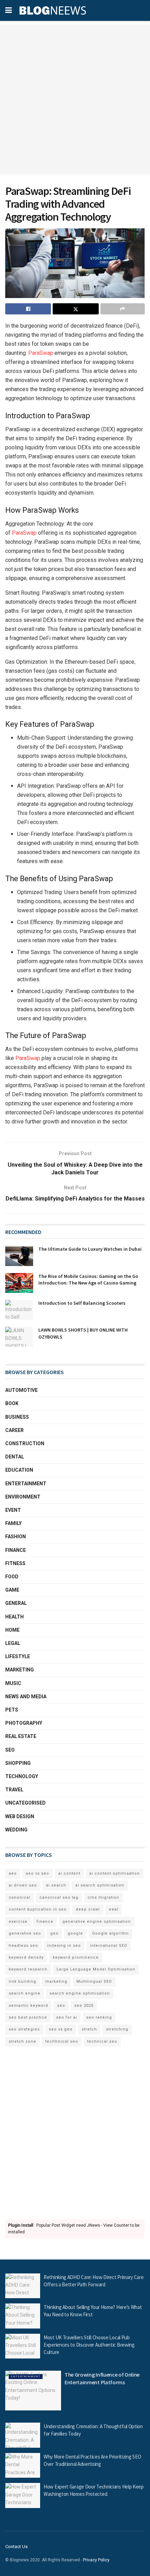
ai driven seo (23, 1885)
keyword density (26, 1957)
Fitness (15, 1563)
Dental (15, 1457)
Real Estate (21, 1736)
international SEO (109, 1946)
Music (13, 1683)
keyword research (28, 1969)
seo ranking (99, 2017)
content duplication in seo (38, 1909)
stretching (117, 2029)
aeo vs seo (37, 1873)
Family (13, 1523)
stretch (89, 2029)
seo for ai (67, 2017)
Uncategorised (25, 1803)
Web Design (20, 1816)
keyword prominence (76, 1957)
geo (54, 1933)
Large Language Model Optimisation (96, 1969)
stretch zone (22, 2041)
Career (14, 1430)
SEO (10, 1750)
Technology (22, 1776)
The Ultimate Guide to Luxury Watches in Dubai (90, 1249)
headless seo (23, 1946)
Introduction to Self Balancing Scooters (82, 1303)
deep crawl (88, 1909)
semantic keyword (28, 2006)
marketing (56, 1981)
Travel (14, 1790)
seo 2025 (84, 2006)
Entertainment (26, 1484)
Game (12, 1590)
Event (13, 1510)
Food (12, 1577)
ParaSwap (41, 353)
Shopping (18, 1763)
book (12, 1403)
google (75, 1933)
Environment (23, 1497)
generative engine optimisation (97, 1922)
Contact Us (16, 2547)
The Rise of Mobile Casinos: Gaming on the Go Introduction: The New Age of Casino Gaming (88, 1280)
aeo (13, 1873)
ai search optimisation (100, 1885)
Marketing (20, 1670)
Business (17, 1417)
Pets (12, 1710)
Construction (25, 1443)
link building (22, 1981)
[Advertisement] (75, 99)
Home (12, 1630)
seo (61, 2006)
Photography (24, 1723)
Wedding (16, 1830)
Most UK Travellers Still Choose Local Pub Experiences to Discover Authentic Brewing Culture (89, 2345)
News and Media (26, 1697)
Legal (13, 1643)
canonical (20, 1897)
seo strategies (24, 2029)
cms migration (103, 1897)
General (16, 1603)
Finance (16, 1550)
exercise (18, 1922)
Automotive (21, 1390)
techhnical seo (62, 2041)
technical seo (102, 2041)
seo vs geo (61, 2029)
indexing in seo (64, 1946)
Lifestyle (18, 1656)
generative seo (25, 1933)
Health (14, 1617)
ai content (69, 1873)
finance (45, 1922)
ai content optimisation (115, 1873)
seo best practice (28, 2017)
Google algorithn (110, 1933)
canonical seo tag (59, 1897)
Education (19, 1470)
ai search (56, 1885)
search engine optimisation (80, 1993)
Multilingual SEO (94, 1981)
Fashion (16, 1537)
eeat (114, 1909)
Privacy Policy (96, 2560)
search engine (25, 1993)
